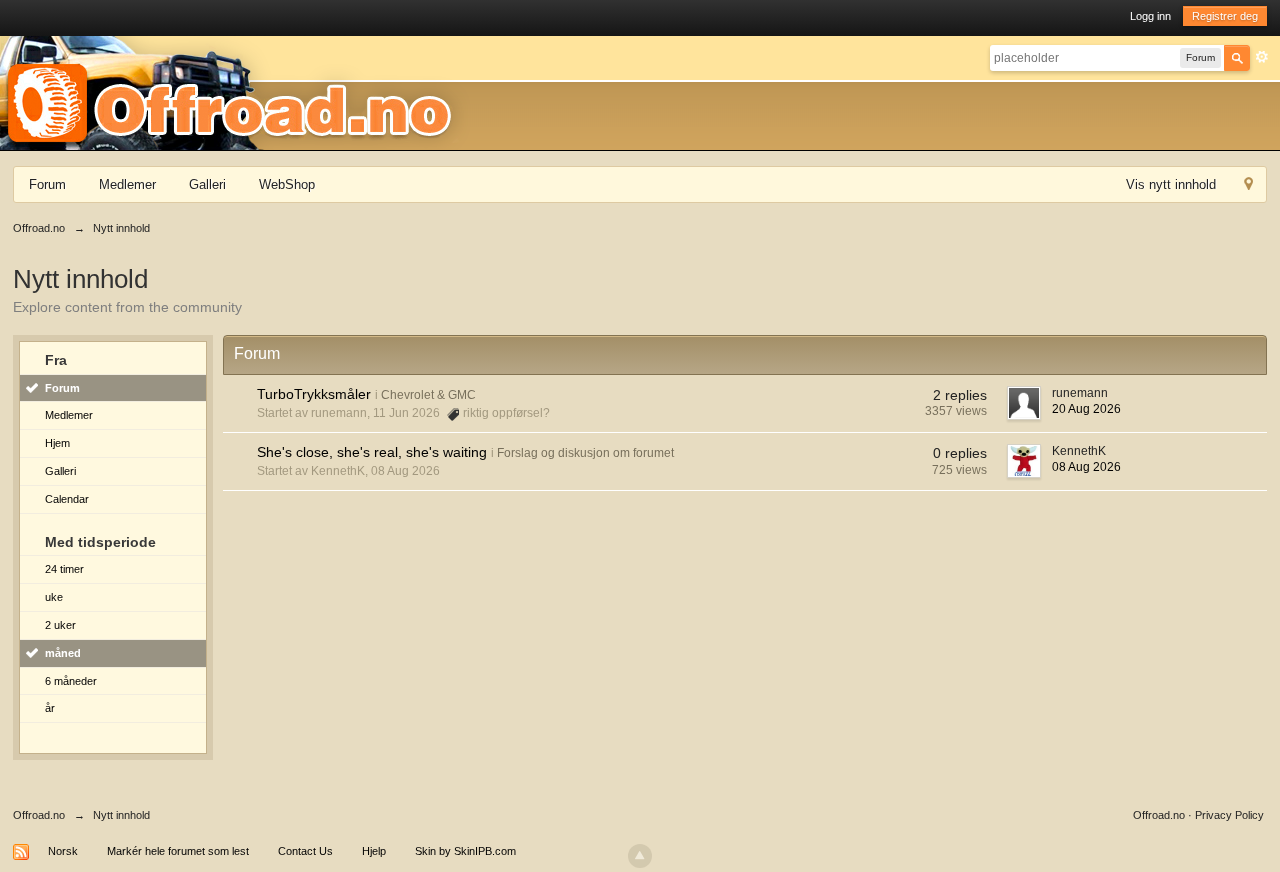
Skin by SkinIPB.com (465, 851)
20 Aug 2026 (1086, 409)
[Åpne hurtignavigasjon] (1248, 186)
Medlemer (127, 184)
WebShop (287, 184)
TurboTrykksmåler (314, 394)
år (50, 708)
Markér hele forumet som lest (178, 851)
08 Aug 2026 (1086, 467)
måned (63, 653)
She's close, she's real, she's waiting (372, 452)
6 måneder (71, 681)
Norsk (63, 851)
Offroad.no (39, 815)
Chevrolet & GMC (428, 395)
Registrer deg (1225, 16)
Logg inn (1150, 16)
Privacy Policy (1229, 815)
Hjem (57, 443)
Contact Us (305, 851)
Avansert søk (1262, 57)
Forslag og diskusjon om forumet (585, 453)
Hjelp (374, 851)
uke (54, 597)
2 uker (60, 625)
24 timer (64, 569)
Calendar (67, 499)
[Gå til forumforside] (236, 92)
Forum (47, 184)
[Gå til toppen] (640, 856)
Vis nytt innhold (1171, 184)
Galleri (207, 184)
